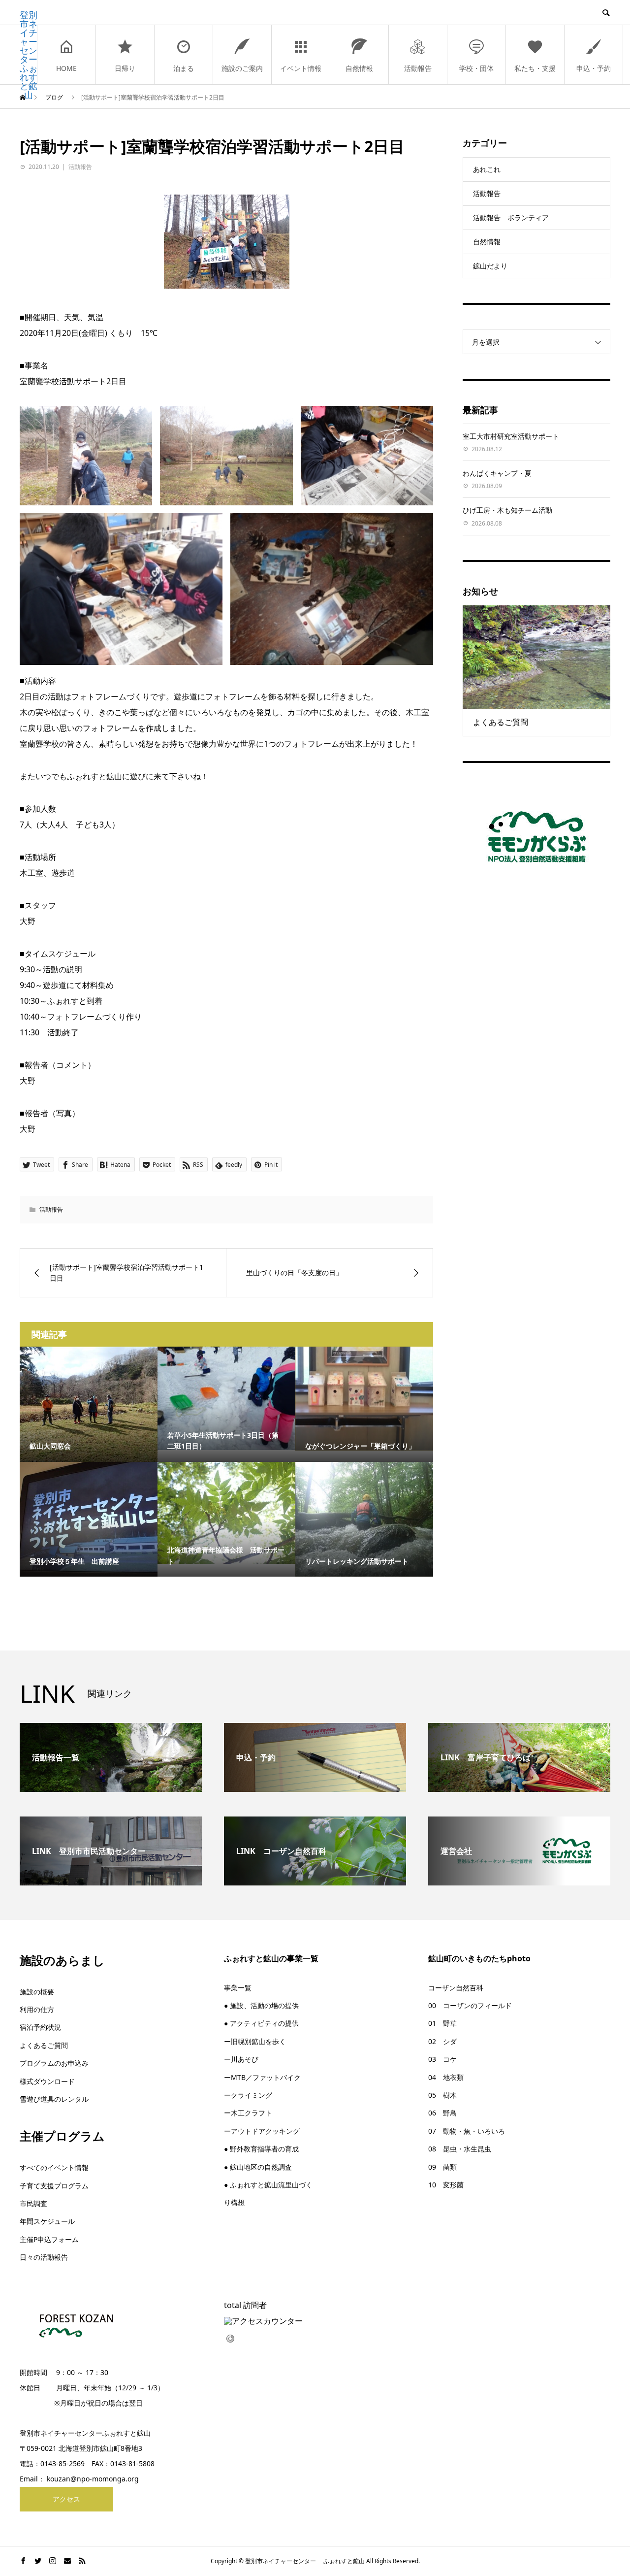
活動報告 (418, 68)
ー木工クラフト (248, 2113)
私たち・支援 (535, 68)
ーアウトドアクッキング (262, 2131)
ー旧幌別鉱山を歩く (255, 2041)
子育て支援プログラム (54, 2186)
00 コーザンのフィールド (470, 2005)
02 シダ (442, 2041)
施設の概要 (37, 1992)
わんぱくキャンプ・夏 (497, 473)
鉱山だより (490, 266)
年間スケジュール (47, 2221)
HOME (66, 68)
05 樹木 (442, 2095)
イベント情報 (301, 68)
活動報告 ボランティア (511, 217)
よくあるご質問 (44, 2045)
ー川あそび (241, 2059)
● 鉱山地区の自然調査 (258, 2167)
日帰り (125, 68)
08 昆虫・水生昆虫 (460, 2149)
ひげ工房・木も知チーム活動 (507, 510)
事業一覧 (238, 1988)
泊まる (184, 68)
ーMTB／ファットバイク (262, 2077)
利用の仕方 (37, 2009)
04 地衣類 (446, 2077)
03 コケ (442, 2059)
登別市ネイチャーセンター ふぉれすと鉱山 (29, 55)
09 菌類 (442, 2167)
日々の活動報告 (44, 2257)
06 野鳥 (442, 2113)
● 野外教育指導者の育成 (261, 2149)
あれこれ (487, 169)
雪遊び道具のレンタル (54, 2099)
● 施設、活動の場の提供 (261, 2005)
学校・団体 (476, 68)
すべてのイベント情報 (54, 2167)
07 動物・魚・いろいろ (467, 2131)
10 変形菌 (446, 2185)
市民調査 (33, 2203)
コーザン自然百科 (456, 1988)
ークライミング (248, 2095)
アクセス (66, 2499)
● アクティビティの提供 (261, 2023)
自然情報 (359, 68)
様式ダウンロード (47, 2081)
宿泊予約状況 (40, 2027)
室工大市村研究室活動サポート (511, 436)
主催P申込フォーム (49, 2239)
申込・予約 (594, 68)
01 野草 (442, 2023)
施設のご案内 (242, 68)
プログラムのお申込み (54, 2063)
